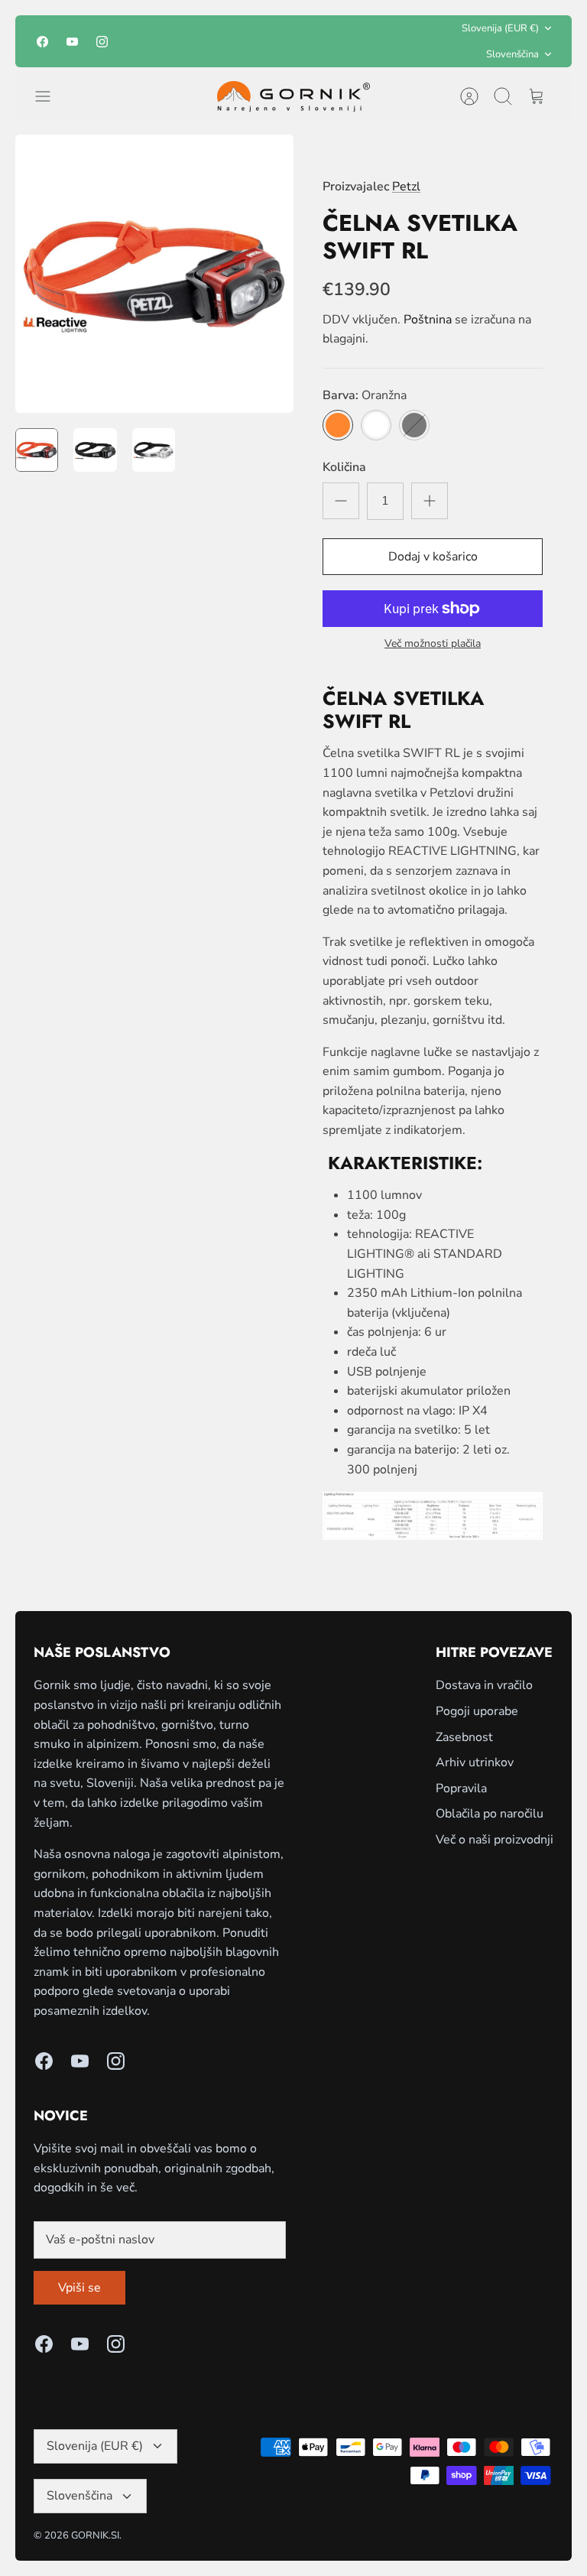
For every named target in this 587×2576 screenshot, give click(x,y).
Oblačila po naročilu (490, 1814)
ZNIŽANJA (314, 41)
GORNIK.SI (95, 2535)
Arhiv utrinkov (475, 1762)
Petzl (406, 187)
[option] (154, 274)
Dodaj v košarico (433, 557)
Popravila (461, 1788)
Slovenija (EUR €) (500, 28)
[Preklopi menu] (50, 96)
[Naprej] (389, 41)
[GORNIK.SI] (293, 96)
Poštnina (428, 320)
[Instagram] (102, 42)
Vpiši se (79, 2288)
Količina (344, 467)
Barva (365, 395)
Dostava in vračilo (484, 1685)
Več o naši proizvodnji (495, 1840)
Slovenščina (512, 54)
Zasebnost (464, 1737)
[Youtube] (72, 42)
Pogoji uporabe (477, 1711)
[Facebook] (42, 42)
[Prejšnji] (198, 41)
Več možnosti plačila (433, 644)
